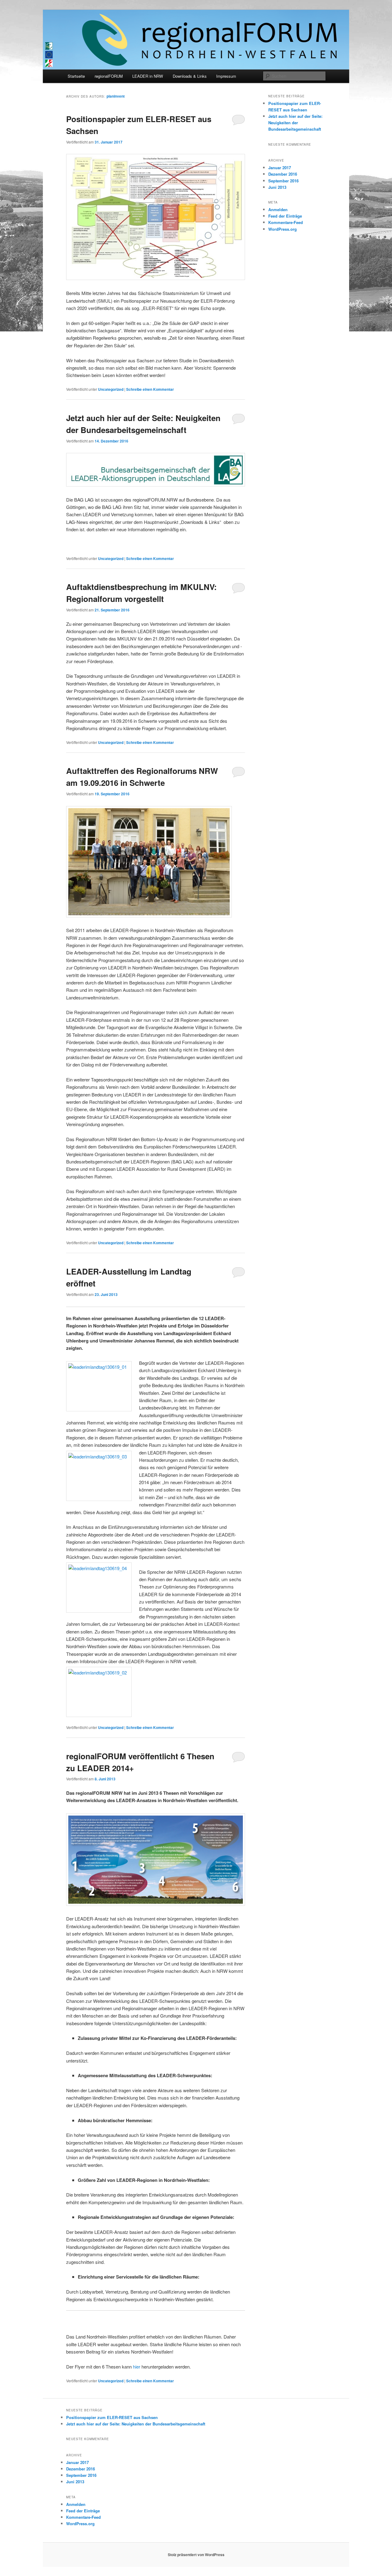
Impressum (226, 76)
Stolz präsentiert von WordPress (196, 2555)
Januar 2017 (280, 168)
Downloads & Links (190, 76)
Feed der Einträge (285, 216)
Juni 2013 (277, 187)
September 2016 (283, 181)
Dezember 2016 (283, 174)
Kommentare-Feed (286, 222)
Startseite (76, 76)
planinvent (116, 96)
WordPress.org (283, 229)
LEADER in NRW (148, 76)
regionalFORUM (109, 76)
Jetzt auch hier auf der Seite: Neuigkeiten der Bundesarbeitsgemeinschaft (295, 123)
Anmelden (278, 209)
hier (137, 2367)
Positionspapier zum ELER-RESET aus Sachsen (112, 2417)
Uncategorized (111, 389)
